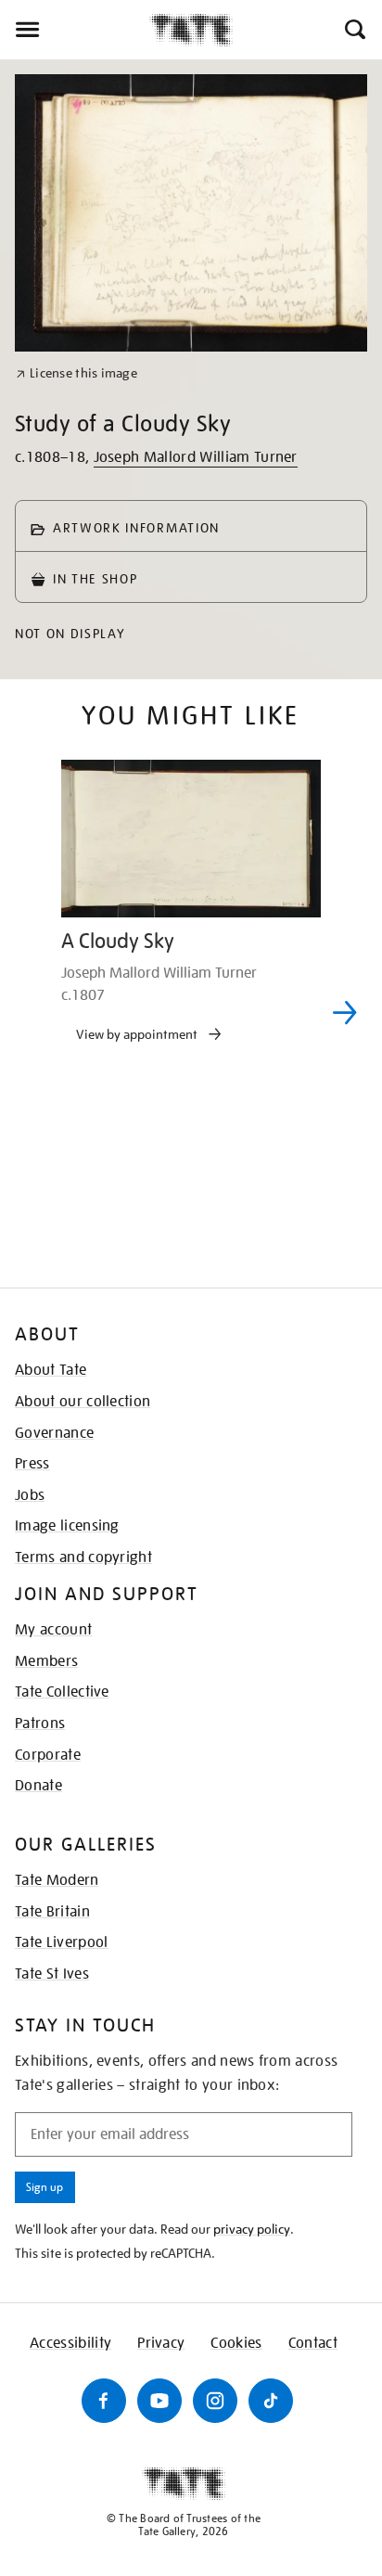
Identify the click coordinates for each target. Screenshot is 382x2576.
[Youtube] (159, 2401)
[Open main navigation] (75, 30)
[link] (76, 373)
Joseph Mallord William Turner (196, 457)
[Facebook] (104, 2401)
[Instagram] (215, 2401)
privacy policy (252, 2229)
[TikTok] (271, 2401)
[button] (354, 30)
